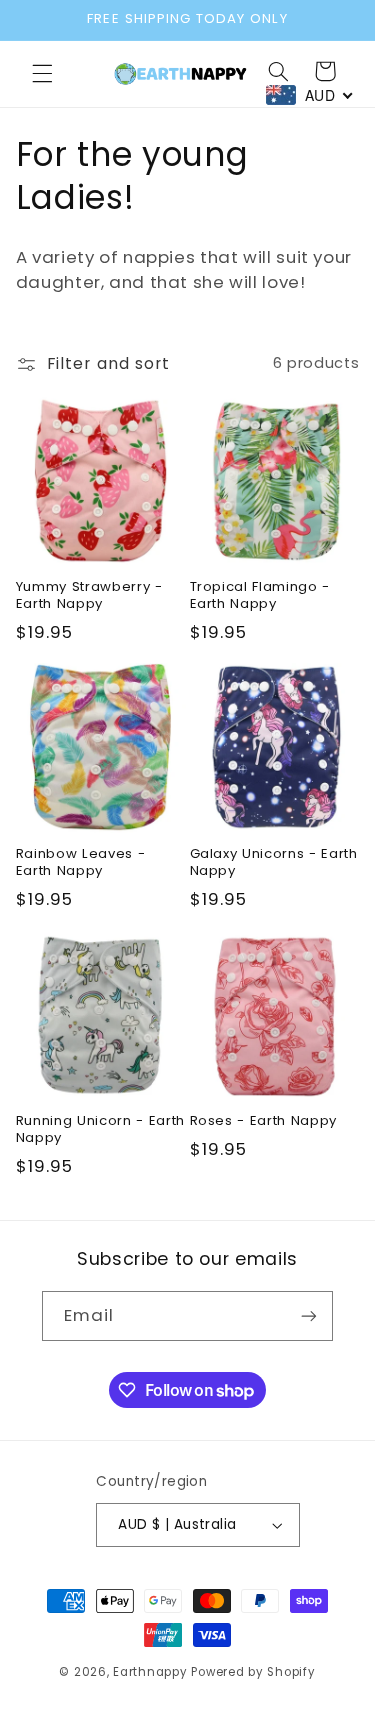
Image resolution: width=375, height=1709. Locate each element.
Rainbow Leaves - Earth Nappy (81, 863)
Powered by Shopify (253, 1672)
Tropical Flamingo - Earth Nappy (260, 596)
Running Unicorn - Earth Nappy (100, 1130)
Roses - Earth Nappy (264, 1121)
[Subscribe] (309, 1315)
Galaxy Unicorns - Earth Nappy (274, 863)
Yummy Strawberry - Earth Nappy (89, 596)
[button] (42, 74)
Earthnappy (150, 1672)
